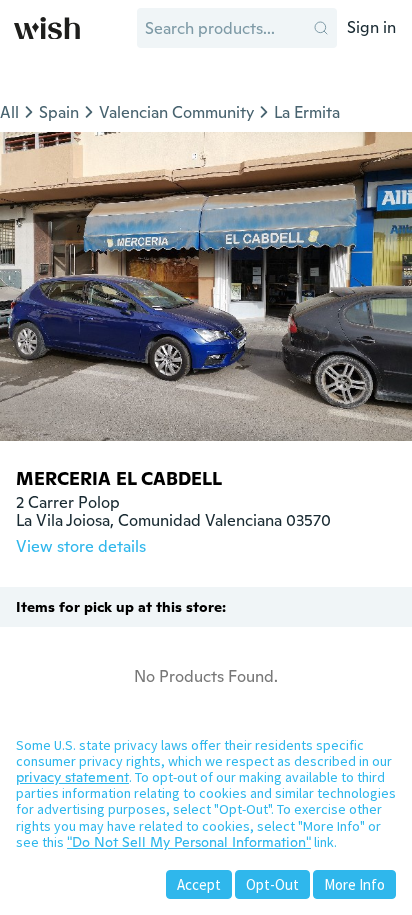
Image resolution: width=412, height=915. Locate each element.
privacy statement (72, 777)
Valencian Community (176, 112)
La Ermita (307, 112)
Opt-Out (272, 884)
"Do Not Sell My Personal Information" (189, 842)
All (9, 112)
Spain (59, 112)
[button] (321, 28)
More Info (354, 884)
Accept (199, 884)
